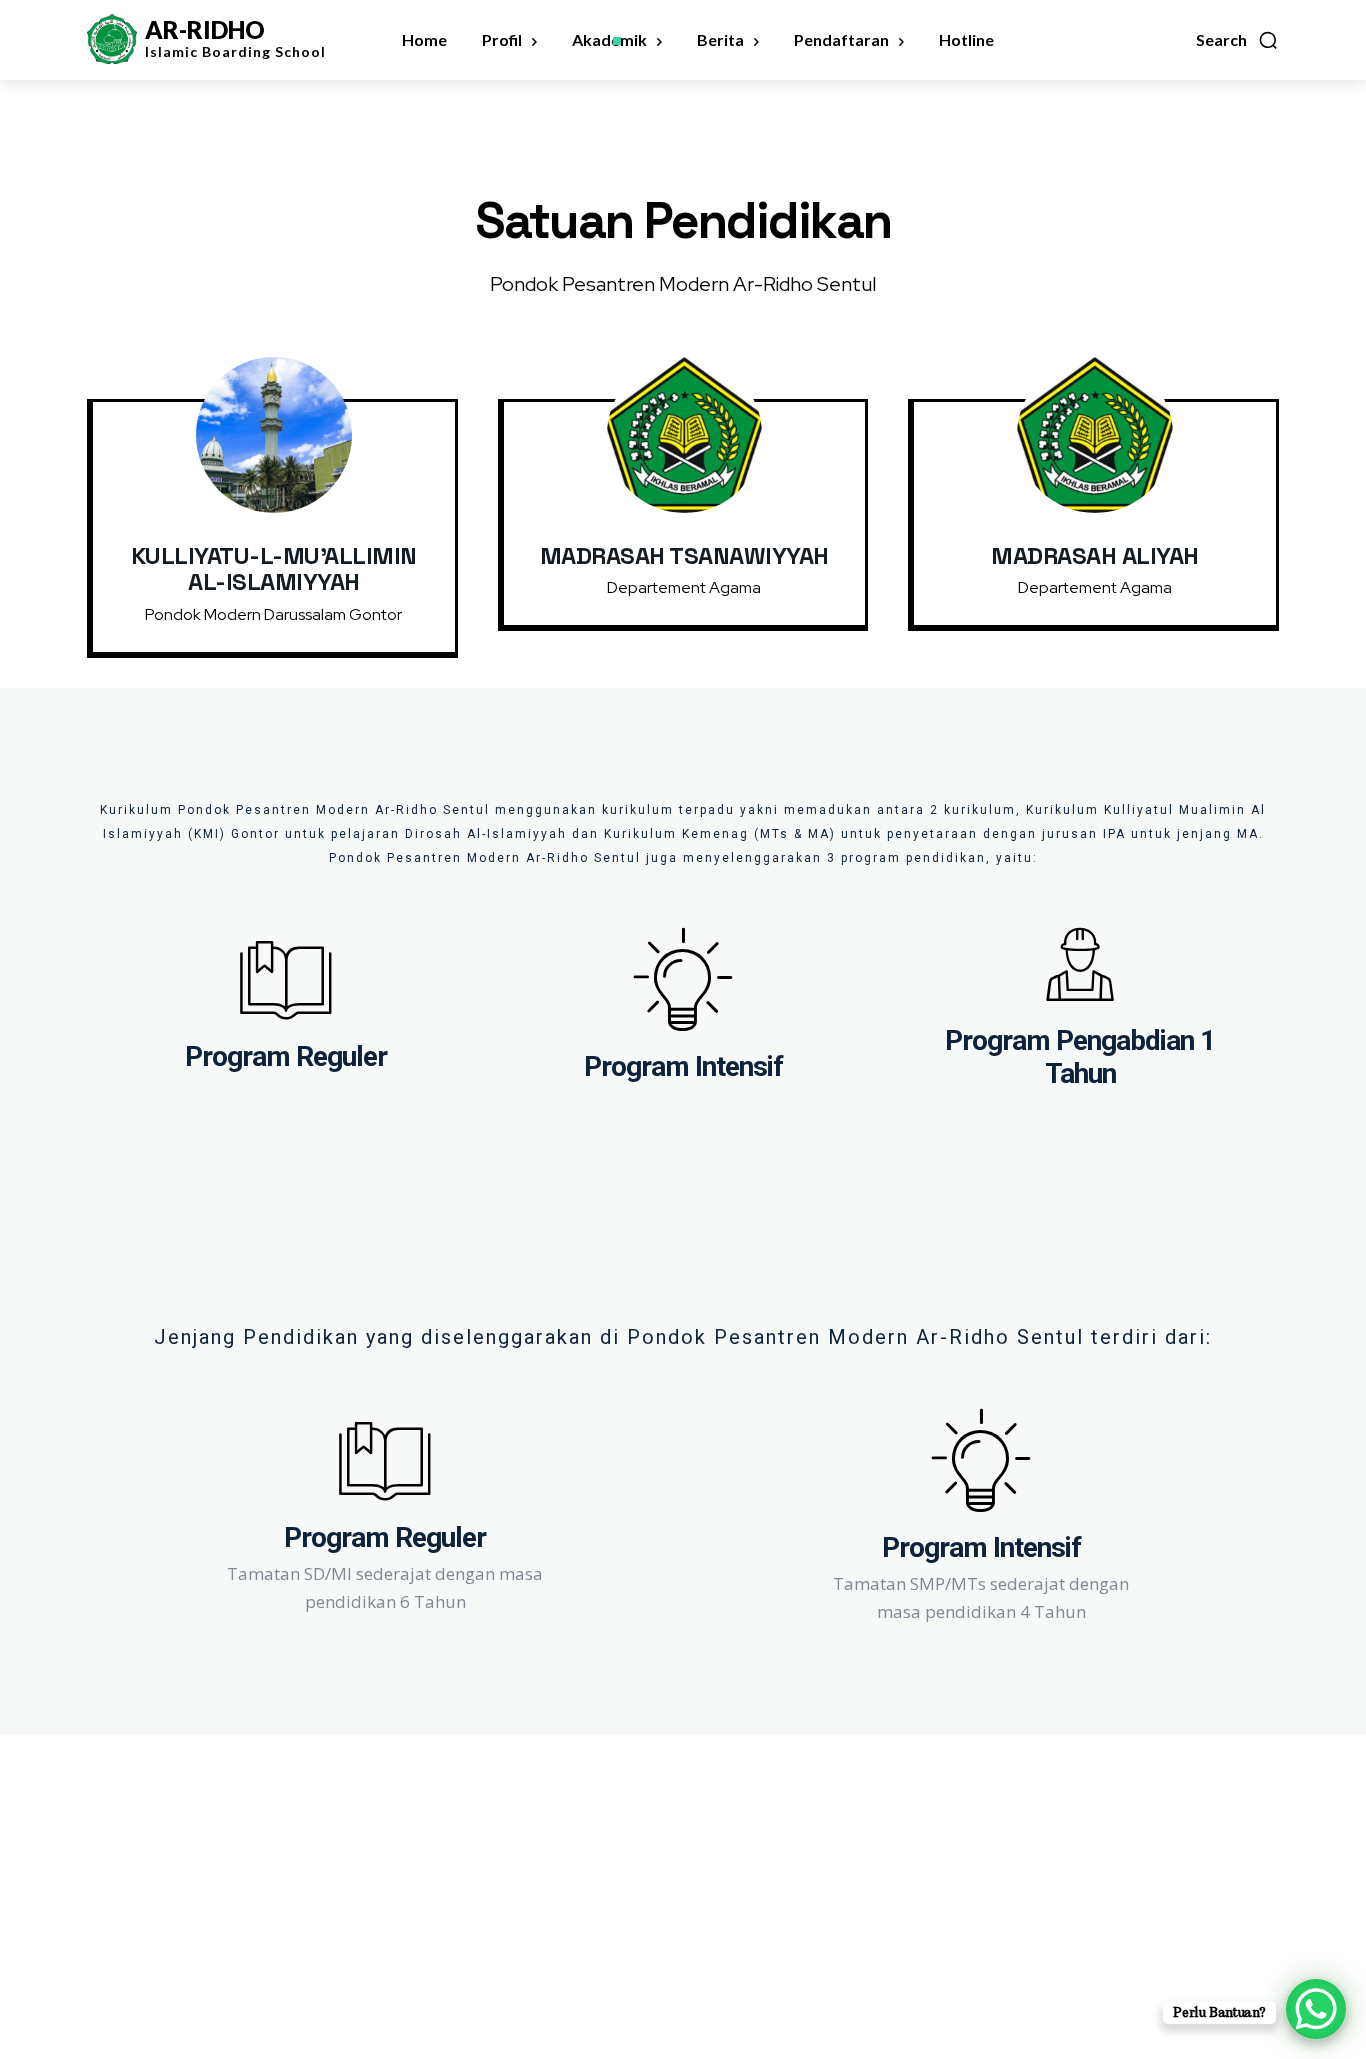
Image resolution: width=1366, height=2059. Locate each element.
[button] (1237, 40)
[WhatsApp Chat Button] (1316, 2009)
